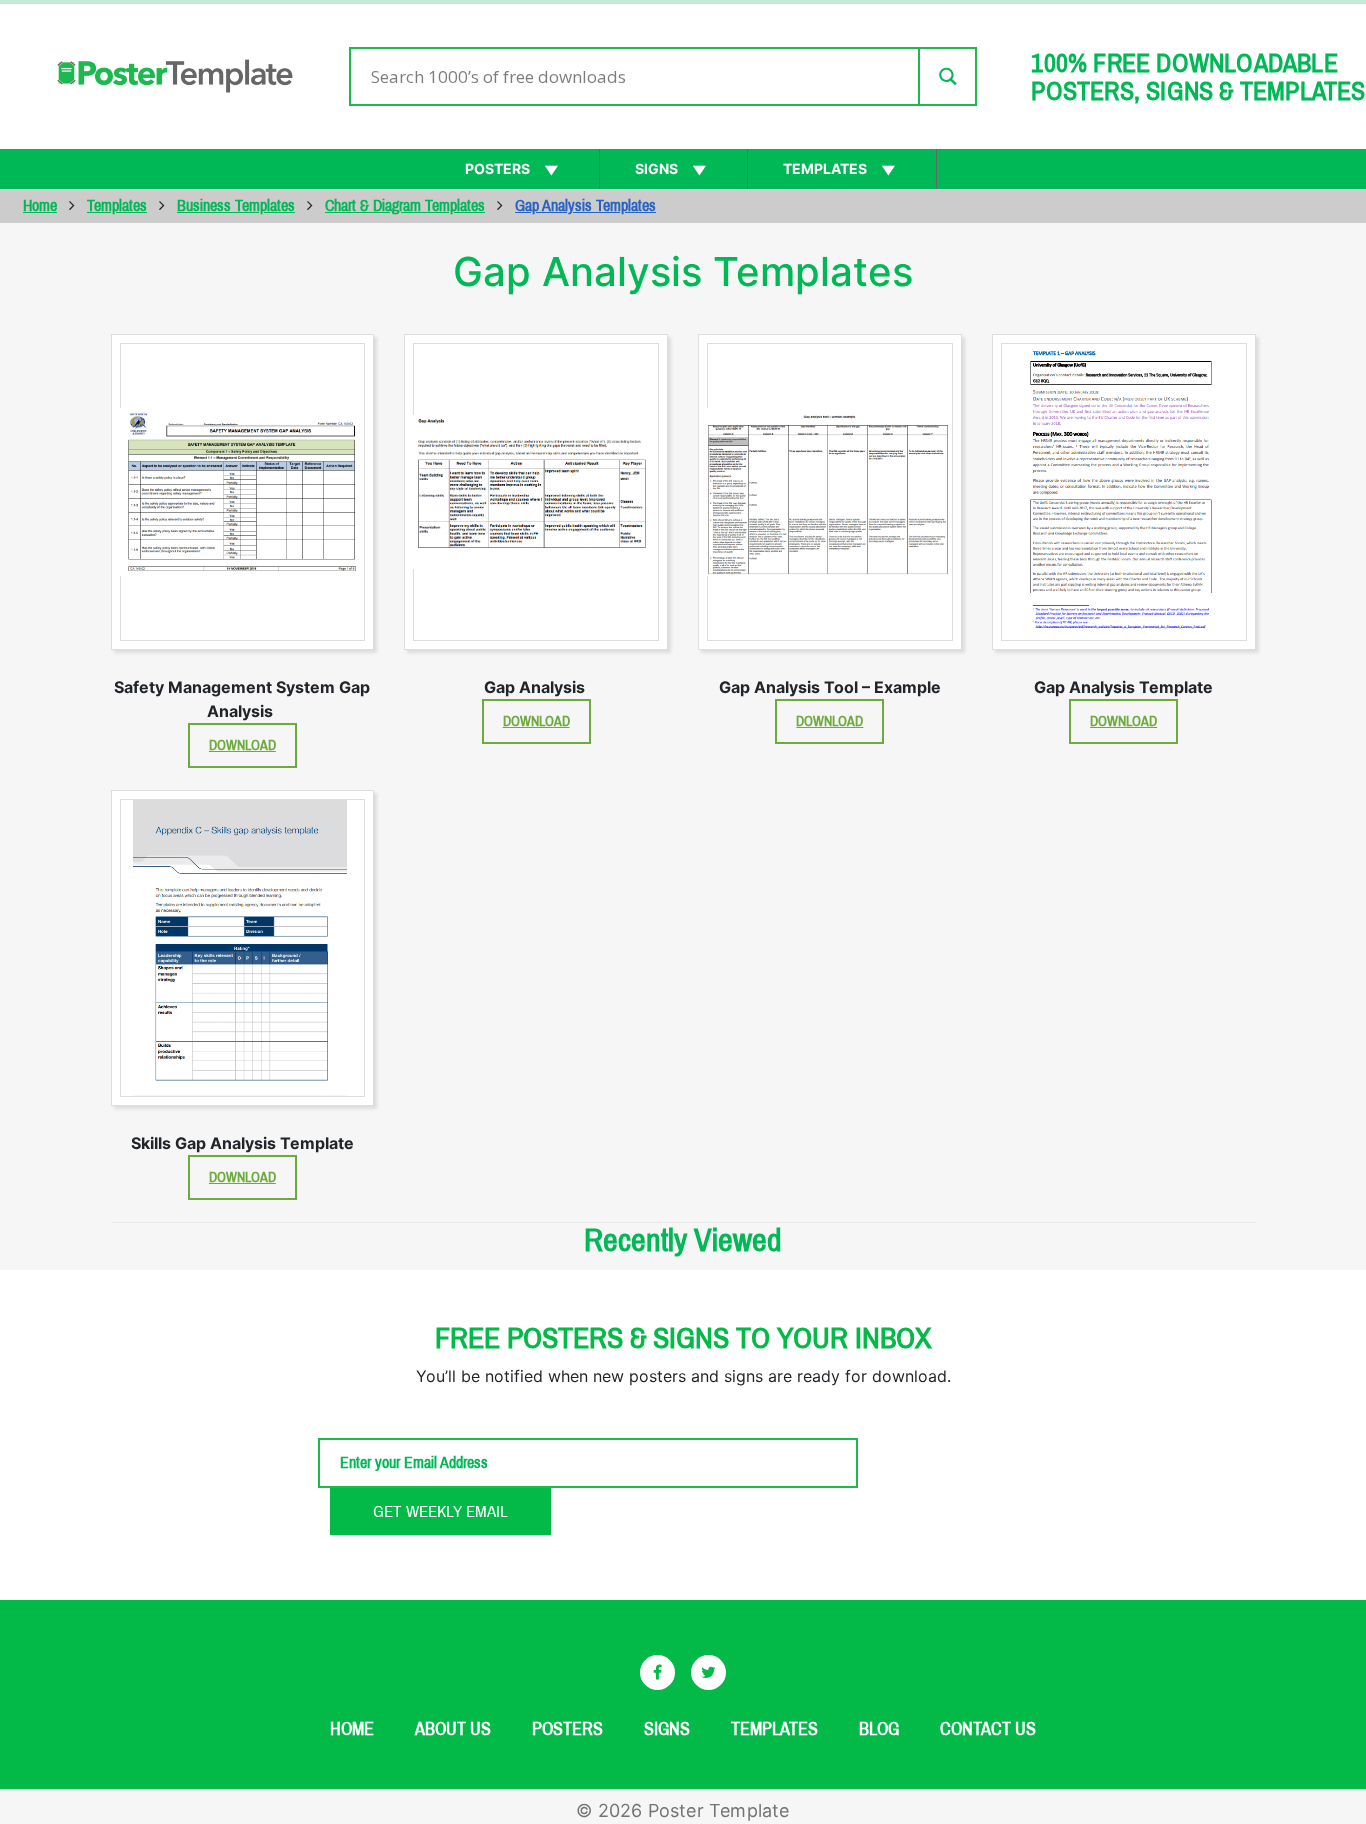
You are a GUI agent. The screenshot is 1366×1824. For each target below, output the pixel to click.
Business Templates (236, 205)
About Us (453, 1729)
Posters (497, 168)
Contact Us (988, 1729)
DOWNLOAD (242, 745)
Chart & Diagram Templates (405, 205)
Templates (825, 168)
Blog (879, 1729)
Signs (656, 168)
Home (40, 205)
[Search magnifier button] (946, 76)
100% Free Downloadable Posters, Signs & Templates (1198, 77)
